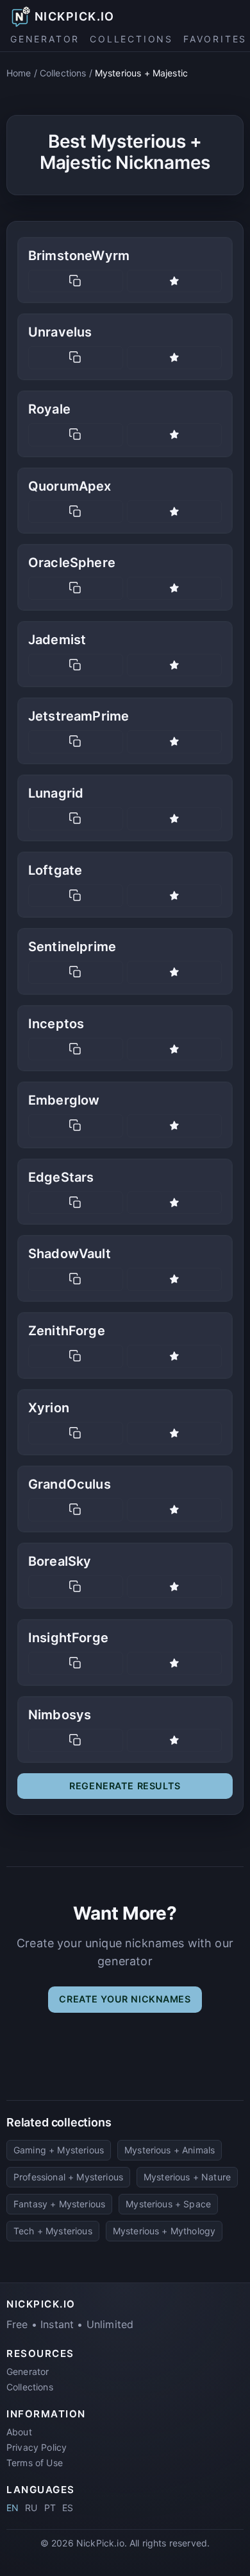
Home (19, 73)
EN (13, 2508)
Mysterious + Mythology (164, 2231)
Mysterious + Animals (170, 2150)
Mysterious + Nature (187, 2177)
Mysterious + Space (168, 2204)
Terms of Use (35, 2463)
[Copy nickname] (76, 281)
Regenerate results (125, 1786)
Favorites (215, 39)
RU (31, 2508)
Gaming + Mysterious (59, 2150)
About (19, 2432)
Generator (45, 39)
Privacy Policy (37, 2447)
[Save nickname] (174, 281)
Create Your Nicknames (125, 1999)
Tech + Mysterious (53, 2231)
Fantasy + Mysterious (59, 2204)
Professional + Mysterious (68, 2177)
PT (50, 2508)
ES (68, 2508)
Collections (131, 39)
